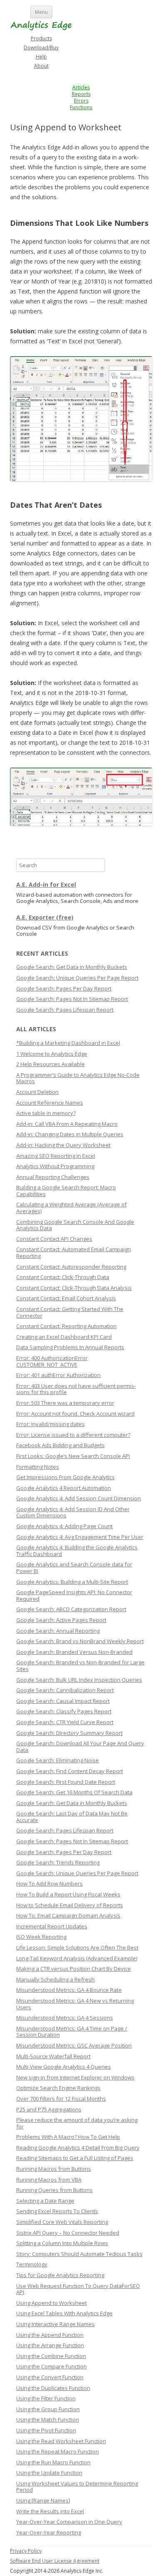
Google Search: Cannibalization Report (65, 1690)
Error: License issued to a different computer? (73, 1435)
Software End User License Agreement (55, 2561)
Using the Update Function (49, 2473)
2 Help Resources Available (50, 1064)
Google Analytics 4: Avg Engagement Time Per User (80, 1537)
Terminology (32, 2264)
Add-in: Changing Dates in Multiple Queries (70, 1134)
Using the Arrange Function (50, 2345)
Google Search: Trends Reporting (58, 1862)
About (41, 66)
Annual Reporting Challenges (53, 1177)
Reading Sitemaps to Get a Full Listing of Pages (75, 2158)
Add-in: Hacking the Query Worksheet (63, 1145)
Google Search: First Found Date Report (66, 1782)
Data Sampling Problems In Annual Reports (70, 1347)
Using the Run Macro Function (53, 2462)
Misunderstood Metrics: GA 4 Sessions (65, 2018)
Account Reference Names (50, 1103)
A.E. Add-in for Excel (46, 884)
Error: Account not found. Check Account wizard (75, 1414)
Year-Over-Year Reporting (49, 2532)
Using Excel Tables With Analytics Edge (64, 2313)
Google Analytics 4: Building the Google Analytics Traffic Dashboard (77, 1551)
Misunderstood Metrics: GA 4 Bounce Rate (69, 1990)
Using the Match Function (48, 2419)
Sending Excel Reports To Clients (57, 2211)
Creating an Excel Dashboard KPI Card (64, 1337)
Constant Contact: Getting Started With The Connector (70, 1312)
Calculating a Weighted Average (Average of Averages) (71, 1208)
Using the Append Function (50, 2335)
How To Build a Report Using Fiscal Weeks (68, 1894)
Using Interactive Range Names (55, 2324)
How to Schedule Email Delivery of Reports (70, 1905)
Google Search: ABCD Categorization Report (71, 1609)
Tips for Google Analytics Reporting (60, 2275)
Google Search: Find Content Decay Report (70, 1771)
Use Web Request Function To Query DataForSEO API (78, 2289)
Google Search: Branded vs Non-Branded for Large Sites (80, 1666)
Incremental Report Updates (52, 1926)
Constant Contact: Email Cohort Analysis (66, 1298)
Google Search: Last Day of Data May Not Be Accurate (72, 1817)
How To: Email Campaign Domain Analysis (68, 1915)
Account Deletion (37, 1092)
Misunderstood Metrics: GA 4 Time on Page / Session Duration (72, 2032)
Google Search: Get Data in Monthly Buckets (72, 967)
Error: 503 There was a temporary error (65, 1403)
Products (41, 38)
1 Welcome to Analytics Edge (52, 1054)
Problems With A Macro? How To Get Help (68, 2137)
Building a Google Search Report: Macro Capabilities (66, 1191)
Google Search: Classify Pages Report (64, 1711)
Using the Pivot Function (46, 2430)
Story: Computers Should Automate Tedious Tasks (79, 2254)
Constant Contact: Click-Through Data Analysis (74, 1288)
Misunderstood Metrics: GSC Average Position (74, 2045)
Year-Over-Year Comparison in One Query (69, 2522)
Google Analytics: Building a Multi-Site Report (72, 1582)
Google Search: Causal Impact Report (63, 1701)
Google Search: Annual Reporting (58, 1631)
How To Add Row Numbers (49, 1884)
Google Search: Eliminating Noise (58, 1760)
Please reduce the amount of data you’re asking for (77, 2123)
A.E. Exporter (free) (45, 917)
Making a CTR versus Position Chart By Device (74, 1969)
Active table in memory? (46, 1113)
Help (41, 57)
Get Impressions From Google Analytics (65, 1477)
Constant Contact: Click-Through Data (63, 1277)
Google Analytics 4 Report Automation (64, 1488)
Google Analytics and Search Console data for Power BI (74, 1568)
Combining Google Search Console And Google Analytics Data (75, 1225)
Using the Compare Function (52, 2366)
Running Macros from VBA (49, 2180)
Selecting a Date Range (45, 2201)
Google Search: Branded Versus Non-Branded (74, 1652)
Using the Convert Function (50, 2377)
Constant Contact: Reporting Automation (66, 1326)
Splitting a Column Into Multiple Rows (62, 2243)
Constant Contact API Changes (54, 1239)
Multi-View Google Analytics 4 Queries (64, 2067)
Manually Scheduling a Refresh (55, 1979)
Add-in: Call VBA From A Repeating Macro (67, 1124)
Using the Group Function (48, 2409)
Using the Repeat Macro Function (58, 2451)
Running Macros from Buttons (54, 2169)
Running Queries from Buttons (54, 2190)
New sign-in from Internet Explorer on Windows (75, 2077)
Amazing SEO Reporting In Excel (56, 1156)
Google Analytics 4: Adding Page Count (64, 1526)
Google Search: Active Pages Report (61, 1620)
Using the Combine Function (51, 2356)
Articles (81, 87)
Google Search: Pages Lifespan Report (65, 1010)
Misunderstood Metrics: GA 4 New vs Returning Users (75, 2004)
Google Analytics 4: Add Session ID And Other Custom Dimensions (73, 1512)
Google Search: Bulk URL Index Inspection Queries (79, 1680)
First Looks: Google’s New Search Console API (73, 1456)
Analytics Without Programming (55, 1166)
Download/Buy (41, 48)
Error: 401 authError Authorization (58, 1375)
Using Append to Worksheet (52, 2303)
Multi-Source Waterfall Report (53, 2056)
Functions (81, 107)
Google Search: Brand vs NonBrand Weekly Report (80, 1641)
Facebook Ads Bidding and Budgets (60, 1445)
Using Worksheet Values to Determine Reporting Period (77, 2487)
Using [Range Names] (43, 2500)
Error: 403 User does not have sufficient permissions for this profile (76, 1389)
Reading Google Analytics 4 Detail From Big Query (78, 2148)
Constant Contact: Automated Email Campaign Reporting (74, 1253)
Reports (81, 94)
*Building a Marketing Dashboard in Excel (68, 1043)
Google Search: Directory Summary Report (69, 1733)
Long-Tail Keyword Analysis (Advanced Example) (77, 1958)
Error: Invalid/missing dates (50, 1424)
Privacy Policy (26, 2551)
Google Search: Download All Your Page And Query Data (80, 1747)
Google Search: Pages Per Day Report (64, 988)
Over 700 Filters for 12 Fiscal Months (61, 2099)
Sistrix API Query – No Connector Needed (68, 2233)
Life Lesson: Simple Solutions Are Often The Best (77, 1947)
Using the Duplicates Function (53, 2388)
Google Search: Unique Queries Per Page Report (77, 978)
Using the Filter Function (46, 2398)
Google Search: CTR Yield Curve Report (65, 1722)
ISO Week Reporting (41, 1937)
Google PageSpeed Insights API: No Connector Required (74, 1595)
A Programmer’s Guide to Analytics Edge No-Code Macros (78, 1078)
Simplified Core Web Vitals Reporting (62, 2222)
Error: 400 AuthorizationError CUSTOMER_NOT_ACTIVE (52, 1361)
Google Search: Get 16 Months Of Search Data (74, 1792)
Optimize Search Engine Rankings (58, 2088)
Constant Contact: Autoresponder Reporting (71, 1267)
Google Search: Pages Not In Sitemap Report (72, 999)
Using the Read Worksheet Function (61, 2441)
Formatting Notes (38, 1467)
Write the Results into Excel (50, 2511)
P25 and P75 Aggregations (49, 2109)
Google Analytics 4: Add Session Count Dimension (79, 1498)
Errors (81, 101)
